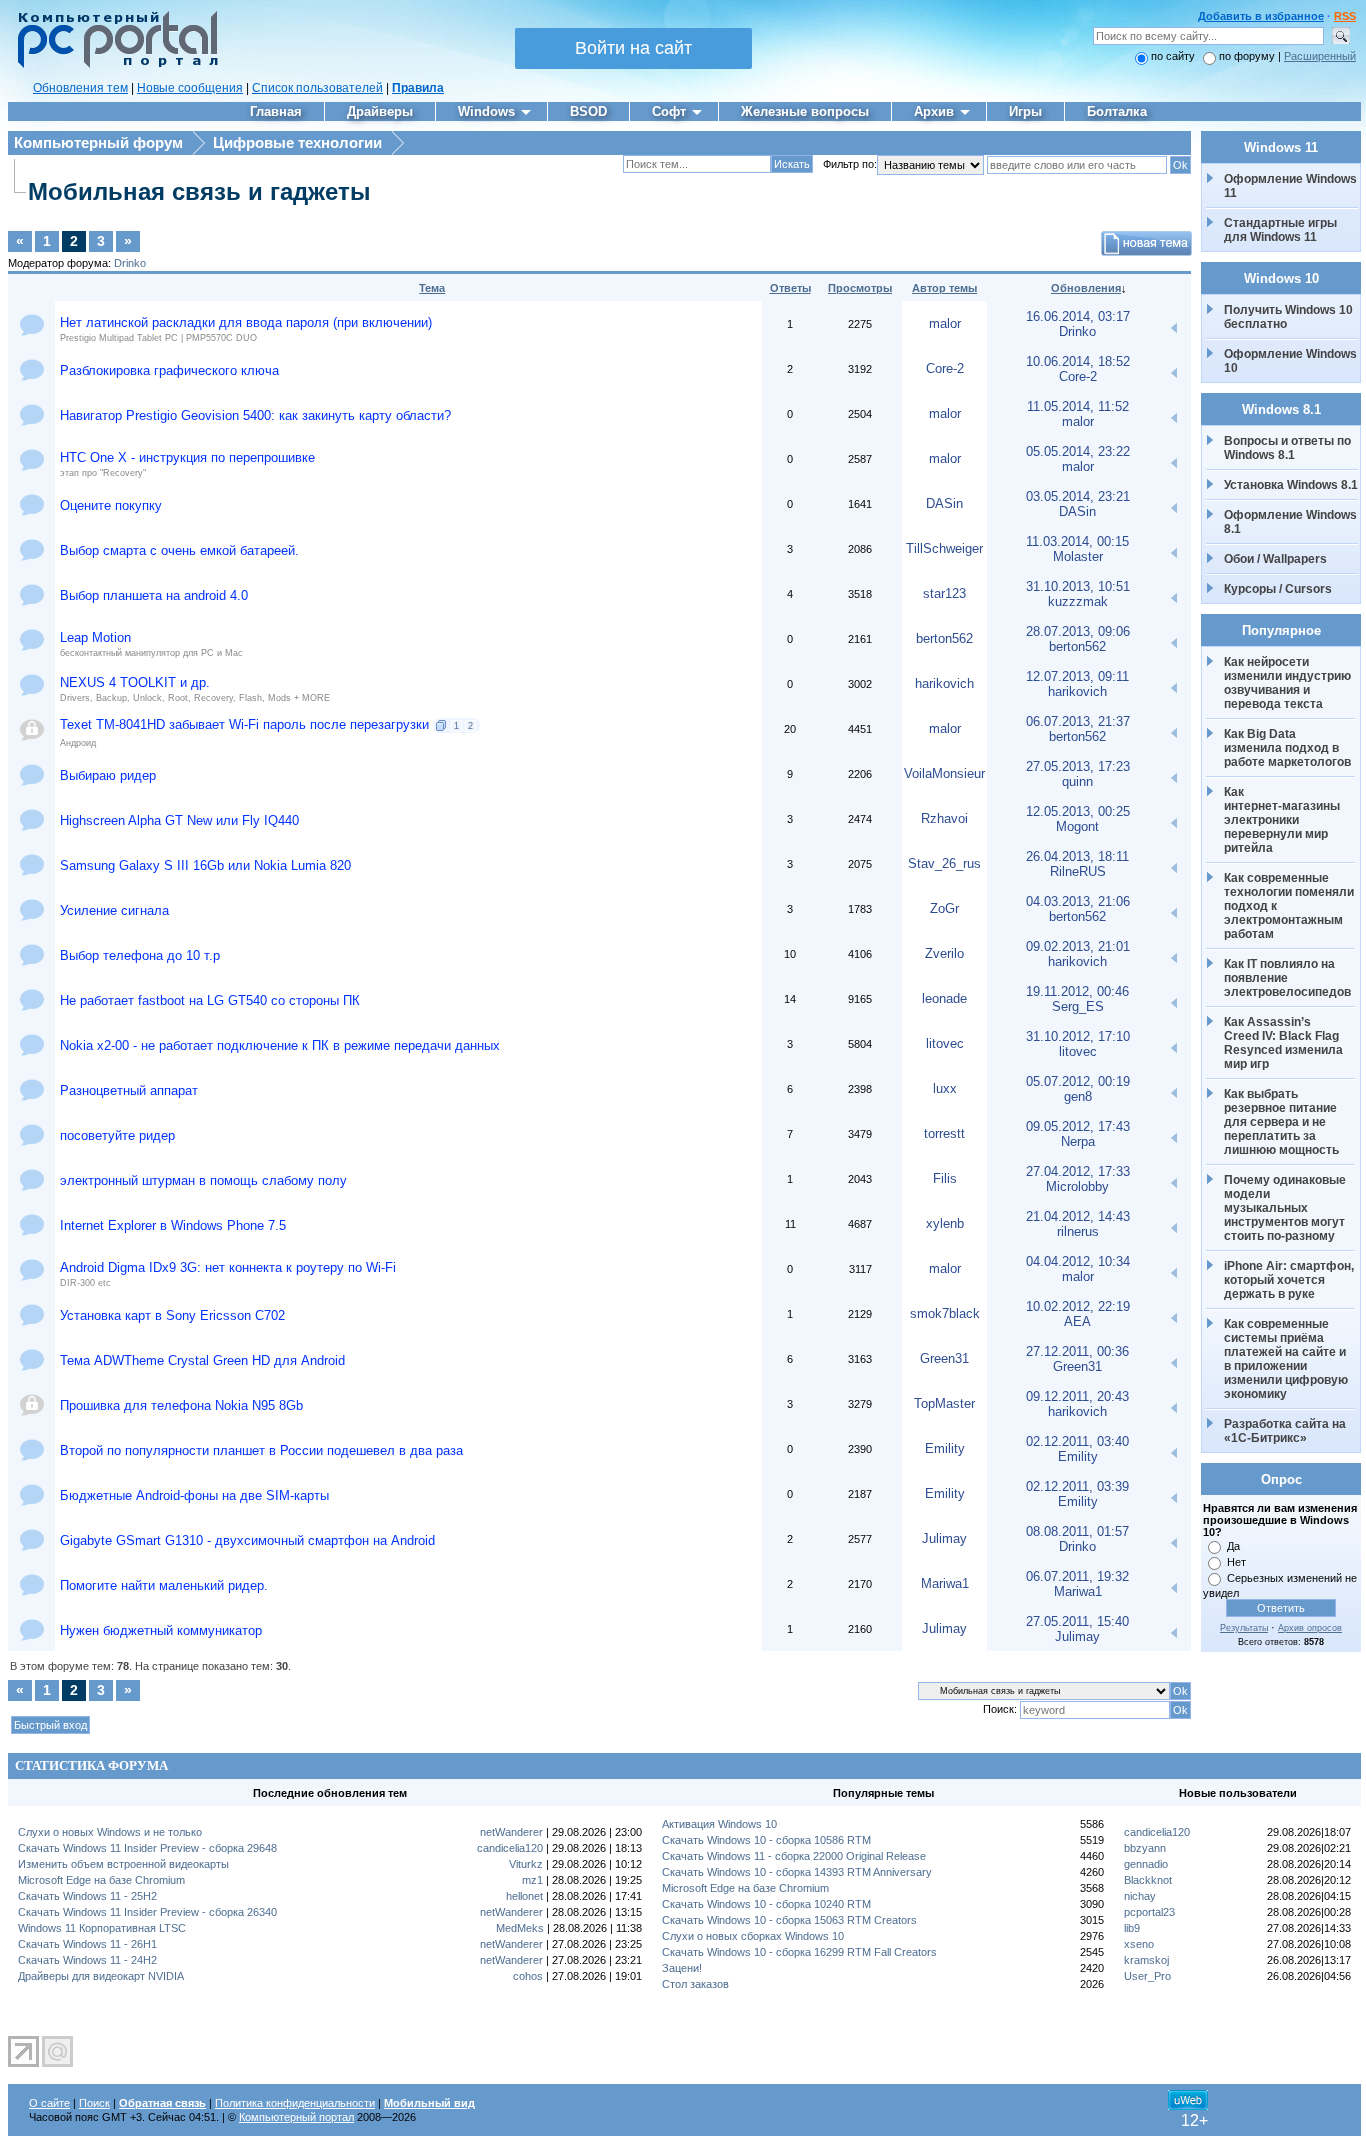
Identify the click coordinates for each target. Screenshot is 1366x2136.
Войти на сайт (633, 48)
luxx (945, 1088)
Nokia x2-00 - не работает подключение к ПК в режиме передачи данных (280, 1045)
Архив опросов (1310, 1628)
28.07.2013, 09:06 (1078, 631)
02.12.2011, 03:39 (1077, 1486)
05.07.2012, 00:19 (1078, 1081)
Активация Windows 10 (719, 1824)
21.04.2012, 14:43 (1078, 1216)
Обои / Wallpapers (1275, 559)
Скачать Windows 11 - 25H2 (87, 1896)
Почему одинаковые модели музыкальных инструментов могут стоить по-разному (1286, 1208)
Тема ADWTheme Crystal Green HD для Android (202, 1360)
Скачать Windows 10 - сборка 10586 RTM (766, 1840)
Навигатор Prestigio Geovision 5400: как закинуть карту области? (255, 415)
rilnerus (1078, 1231)
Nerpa (1078, 1141)
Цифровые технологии (297, 142)
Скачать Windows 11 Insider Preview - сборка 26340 (147, 1912)
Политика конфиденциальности (295, 2103)
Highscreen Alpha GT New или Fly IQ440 (179, 820)
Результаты (1244, 1628)
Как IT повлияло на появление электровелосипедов (1287, 978)
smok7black (945, 1313)
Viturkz (526, 1864)
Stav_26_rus (944, 863)
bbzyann (1145, 1848)
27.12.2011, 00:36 (1077, 1351)
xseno (1139, 1944)
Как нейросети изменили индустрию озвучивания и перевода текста (1289, 683)
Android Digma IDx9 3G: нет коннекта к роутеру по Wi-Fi (228, 1267)
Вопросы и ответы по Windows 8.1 (1287, 448)
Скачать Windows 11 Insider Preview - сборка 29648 (147, 1848)
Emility (945, 1448)
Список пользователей (317, 88)
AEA (1077, 1321)
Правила (418, 88)
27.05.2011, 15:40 (1077, 1621)
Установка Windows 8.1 (1291, 485)
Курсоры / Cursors (1278, 589)
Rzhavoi (944, 818)
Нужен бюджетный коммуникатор (161, 1630)
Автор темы (944, 288)
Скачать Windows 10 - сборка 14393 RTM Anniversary (797, 1872)
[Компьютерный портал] (113, 65)
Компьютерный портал (296, 2117)
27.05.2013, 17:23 (1078, 766)
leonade (944, 998)
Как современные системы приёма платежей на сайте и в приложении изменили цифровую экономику (1287, 1359)
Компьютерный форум (98, 142)
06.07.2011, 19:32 (1077, 1576)
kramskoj (1146, 1960)
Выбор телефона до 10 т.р (140, 955)
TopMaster (944, 1403)
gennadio (1146, 1864)
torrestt (944, 1133)
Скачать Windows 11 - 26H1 (87, 1944)
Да (1233, 1546)
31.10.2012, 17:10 (1078, 1036)
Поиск (94, 2103)
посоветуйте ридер (117, 1135)
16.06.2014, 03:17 (1078, 316)
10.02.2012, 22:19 (1078, 1306)
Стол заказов (695, 1984)
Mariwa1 (945, 1583)
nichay (1140, 1896)
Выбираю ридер (108, 775)
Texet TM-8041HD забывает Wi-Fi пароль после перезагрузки (244, 724)
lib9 (1132, 1928)
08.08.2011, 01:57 (1077, 1531)
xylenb (945, 1223)
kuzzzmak (1078, 601)
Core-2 (945, 368)
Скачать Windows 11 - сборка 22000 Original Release (794, 1856)
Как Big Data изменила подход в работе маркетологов (1287, 748)
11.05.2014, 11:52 (1078, 406)
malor (945, 323)
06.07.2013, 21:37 (1078, 721)
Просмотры (860, 288)
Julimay (944, 1538)
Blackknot (1148, 1880)
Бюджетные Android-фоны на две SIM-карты (194, 1495)
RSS (1345, 16)
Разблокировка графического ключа (169, 370)
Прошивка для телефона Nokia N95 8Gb (181, 1405)
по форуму (1248, 56)
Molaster (1078, 556)
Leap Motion (95, 637)
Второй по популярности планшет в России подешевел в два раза (261, 1450)
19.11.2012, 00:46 (1077, 991)
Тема (432, 288)
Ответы (790, 288)
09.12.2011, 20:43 (1077, 1396)
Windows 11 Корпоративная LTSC (102, 1928)
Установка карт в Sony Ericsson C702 (172, 1315)
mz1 (532, 1880)
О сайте (49, 2103)
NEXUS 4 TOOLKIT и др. (135, 682)
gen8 (1078, 1096)
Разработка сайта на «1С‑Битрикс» (1286, 1431)
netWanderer (511, 1832)
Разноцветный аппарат (129, 1090)
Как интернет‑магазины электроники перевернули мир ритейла (1283, 820)
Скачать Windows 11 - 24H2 (87, 1960)
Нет (1236, 1562)
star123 (944, 593)
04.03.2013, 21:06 (1078, 901)
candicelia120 (510, 1848)
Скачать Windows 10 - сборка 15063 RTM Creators (789, 1920)
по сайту (1173, 56)
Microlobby (1077, 1186)
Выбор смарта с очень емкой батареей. (179, 550)
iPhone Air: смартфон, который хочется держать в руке (1290, 1280)
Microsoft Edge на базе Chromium (101, 1880)
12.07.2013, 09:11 (1077, 676)
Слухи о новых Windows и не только (110, 1832)
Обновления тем (80, 88)
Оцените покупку (111, 505)
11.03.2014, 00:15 (1077, 541)
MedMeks (520, 1928)
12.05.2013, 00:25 (1078, 811)
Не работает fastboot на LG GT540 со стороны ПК (210, 1000)
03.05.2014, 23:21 (1078, 496)
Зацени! (682, 1968)
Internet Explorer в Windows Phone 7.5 (173, 1225)
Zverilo (944, 953)
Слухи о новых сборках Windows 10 (753, 1936)
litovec (945, 1043)
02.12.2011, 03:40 (1077, 1441)
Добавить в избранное (1261, 16)
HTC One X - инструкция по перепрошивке (187, 457)
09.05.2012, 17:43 (1078, 1126)
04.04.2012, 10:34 (1078, 1261)
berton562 (944, 638)
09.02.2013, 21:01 (1078, 946)
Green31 (944, 1358)
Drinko (130, 263)
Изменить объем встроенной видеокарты (123, 1864)
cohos (528, 1976)
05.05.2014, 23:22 (1078, 451)
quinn (1077, 781)
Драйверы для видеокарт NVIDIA (101, 1976)
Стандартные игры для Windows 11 (1280, 230)
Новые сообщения (190, 88)
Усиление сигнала (114, 910)
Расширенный (1320, 56)
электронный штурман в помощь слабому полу (203, 1180)
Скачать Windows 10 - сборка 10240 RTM (766, 1904)
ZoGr (944, 908)
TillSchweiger (944, 548)
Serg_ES (1078, 1006)
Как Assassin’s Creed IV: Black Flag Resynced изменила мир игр (1285, 1043)
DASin (944, 503)
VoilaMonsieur (944, 773)
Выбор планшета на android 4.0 (154, 595)
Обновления (1086, 288)
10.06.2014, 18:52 (1078, 361)
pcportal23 (1149, 1912)
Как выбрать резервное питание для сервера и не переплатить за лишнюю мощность (1282, 1122)
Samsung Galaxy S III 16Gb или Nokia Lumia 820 (205, 865)
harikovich (944, 683)
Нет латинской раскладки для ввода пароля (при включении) (246, 322)
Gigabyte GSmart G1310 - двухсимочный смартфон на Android (247, 1540)
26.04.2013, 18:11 (1077, 856)
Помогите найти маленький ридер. (164, 1585)
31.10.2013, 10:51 (1078, 586)
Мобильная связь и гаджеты (199, 191)
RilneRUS (1078, 871)
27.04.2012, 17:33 (1078, 1171)
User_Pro (1147, 1976)
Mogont (1077, 826)
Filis (945, 1178)
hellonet (524, 1896)
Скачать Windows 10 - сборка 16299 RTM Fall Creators (799, 1952)
